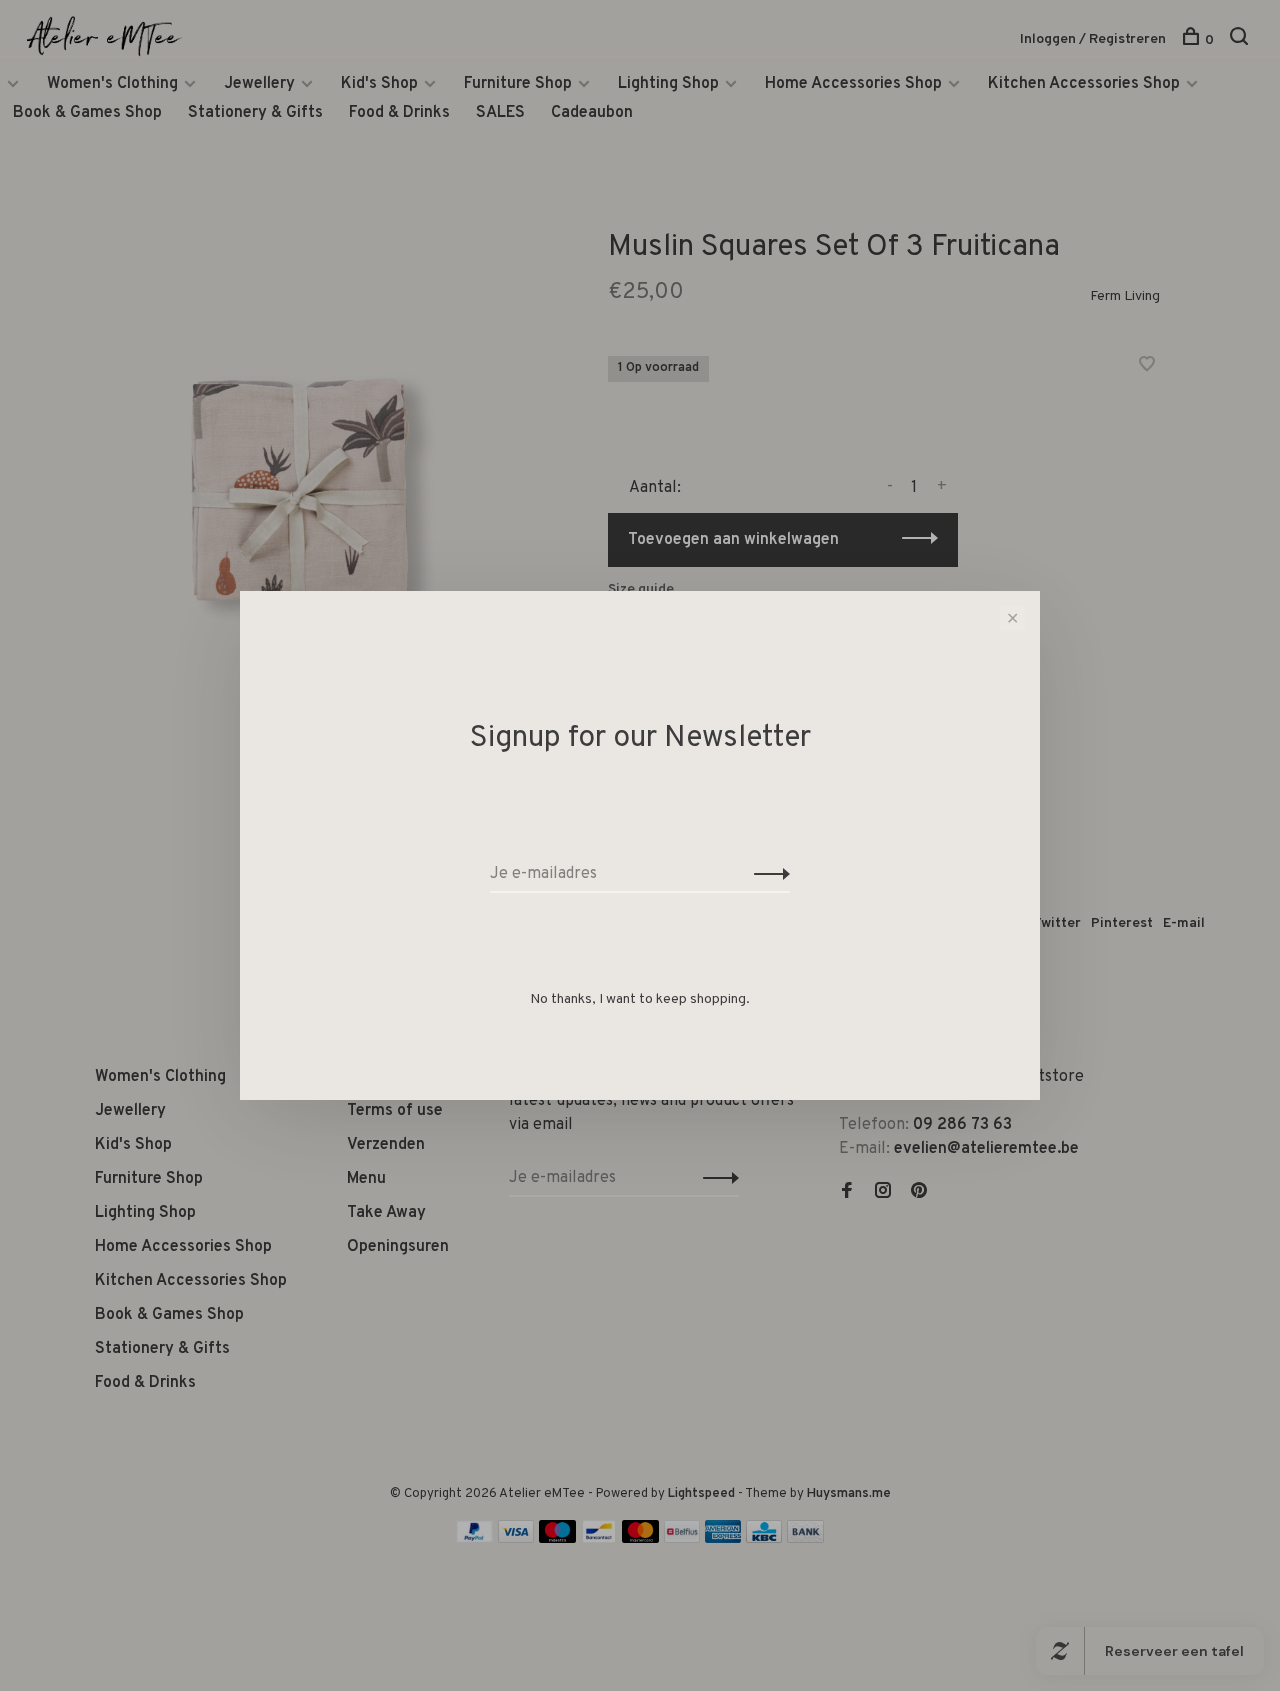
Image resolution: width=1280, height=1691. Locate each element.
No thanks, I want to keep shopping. (640, 999)
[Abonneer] (766, 874)
